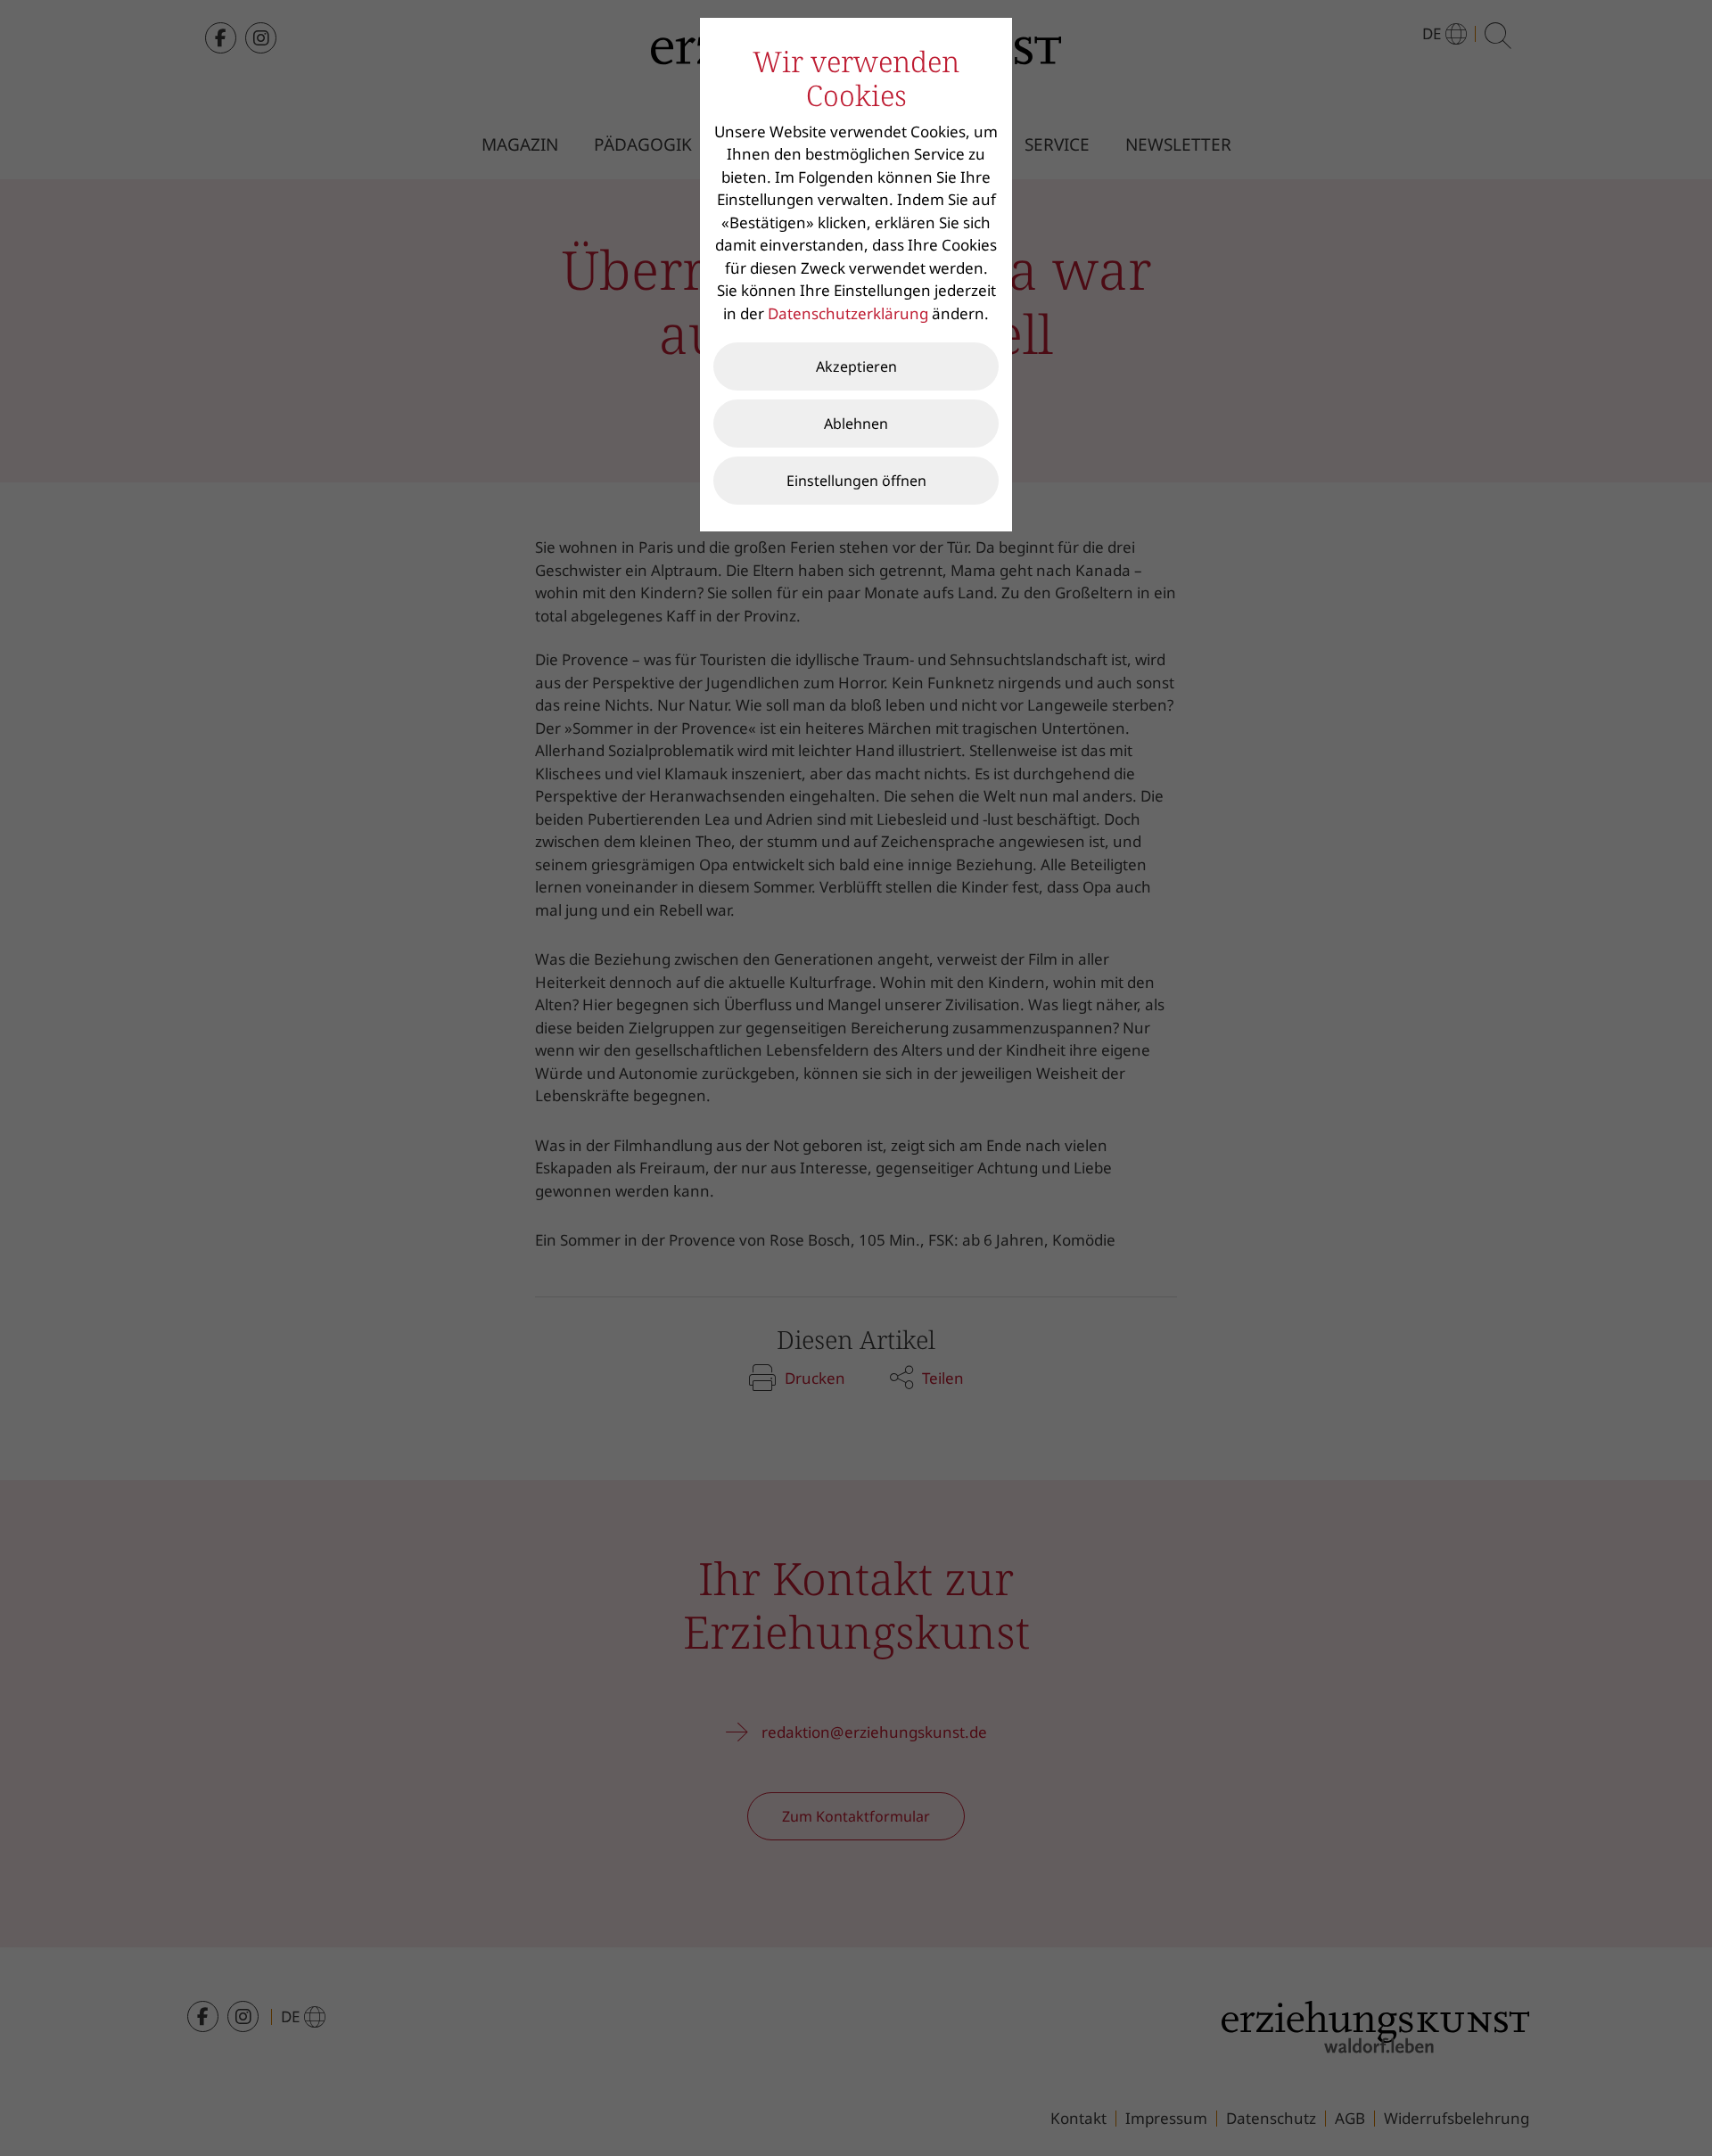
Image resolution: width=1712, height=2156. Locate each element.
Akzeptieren (856, 366)
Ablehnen (856, 424)
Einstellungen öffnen (856, 481)
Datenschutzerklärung (848, 313)
